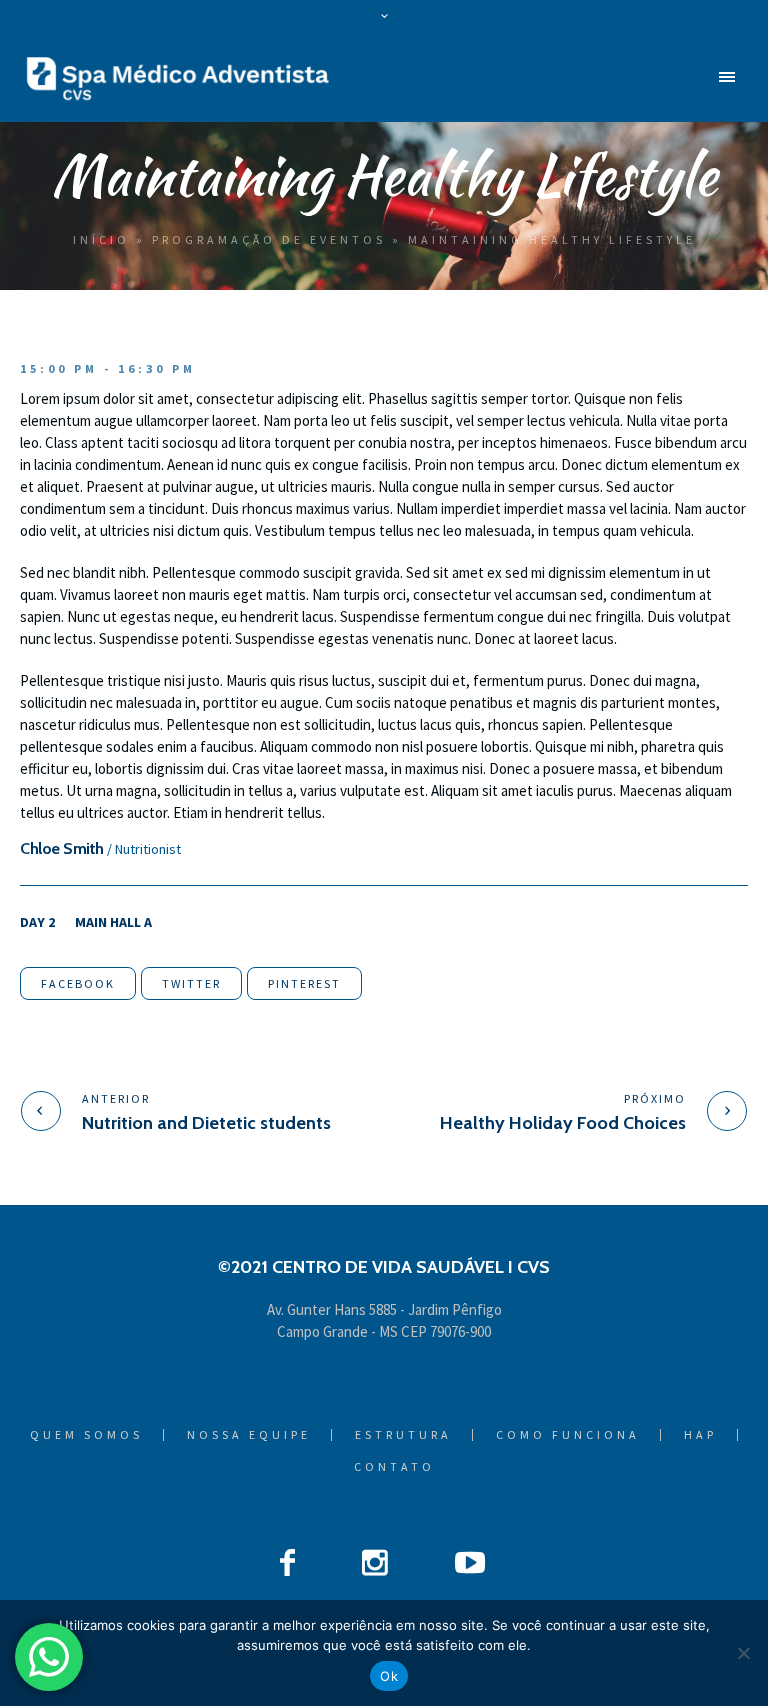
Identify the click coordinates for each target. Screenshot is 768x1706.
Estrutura (403, 1435)
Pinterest (304, 983)
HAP (700, 1435)
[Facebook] (287, 1562)
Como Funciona (568, 1435)
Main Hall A (113, 922)
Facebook (78, 983)
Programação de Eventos (269, 239)
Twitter (191, 983)
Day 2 (37, 922)
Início (101, 239)
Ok (389, 1676)
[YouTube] (470, 1562)
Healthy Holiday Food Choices (563, 1123)
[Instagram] (375, 1562)
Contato (394, 1467)
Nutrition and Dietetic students (206, 1123)
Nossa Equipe (249, 1435)
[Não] (743, 1653)
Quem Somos (86, 1435)
